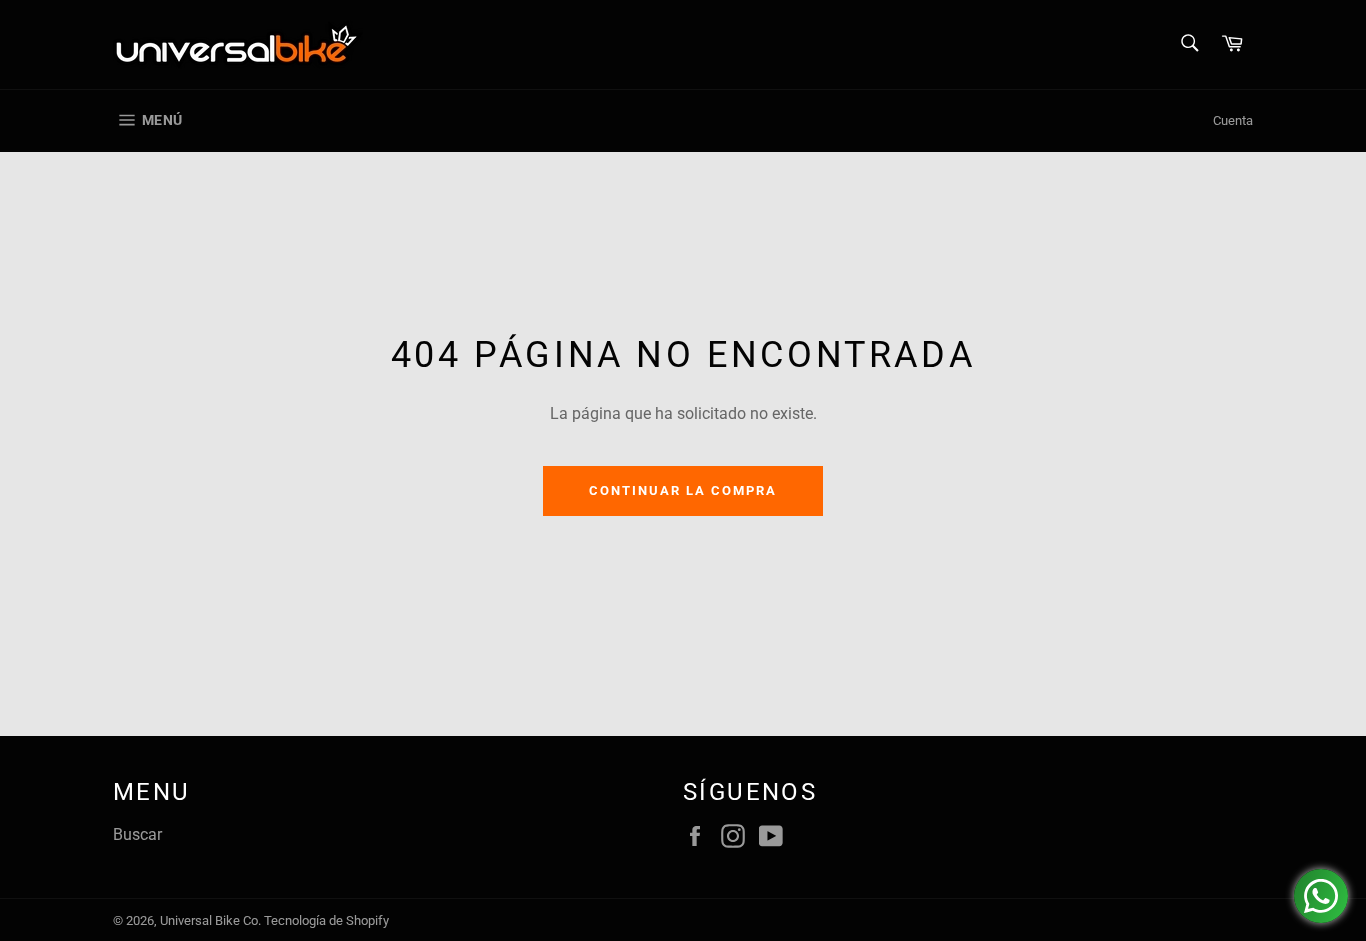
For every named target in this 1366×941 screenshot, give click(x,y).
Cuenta (1233, 120)
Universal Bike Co (209, 920)
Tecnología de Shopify (326, 920)
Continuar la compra (682, 490)
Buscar (137, 834)
